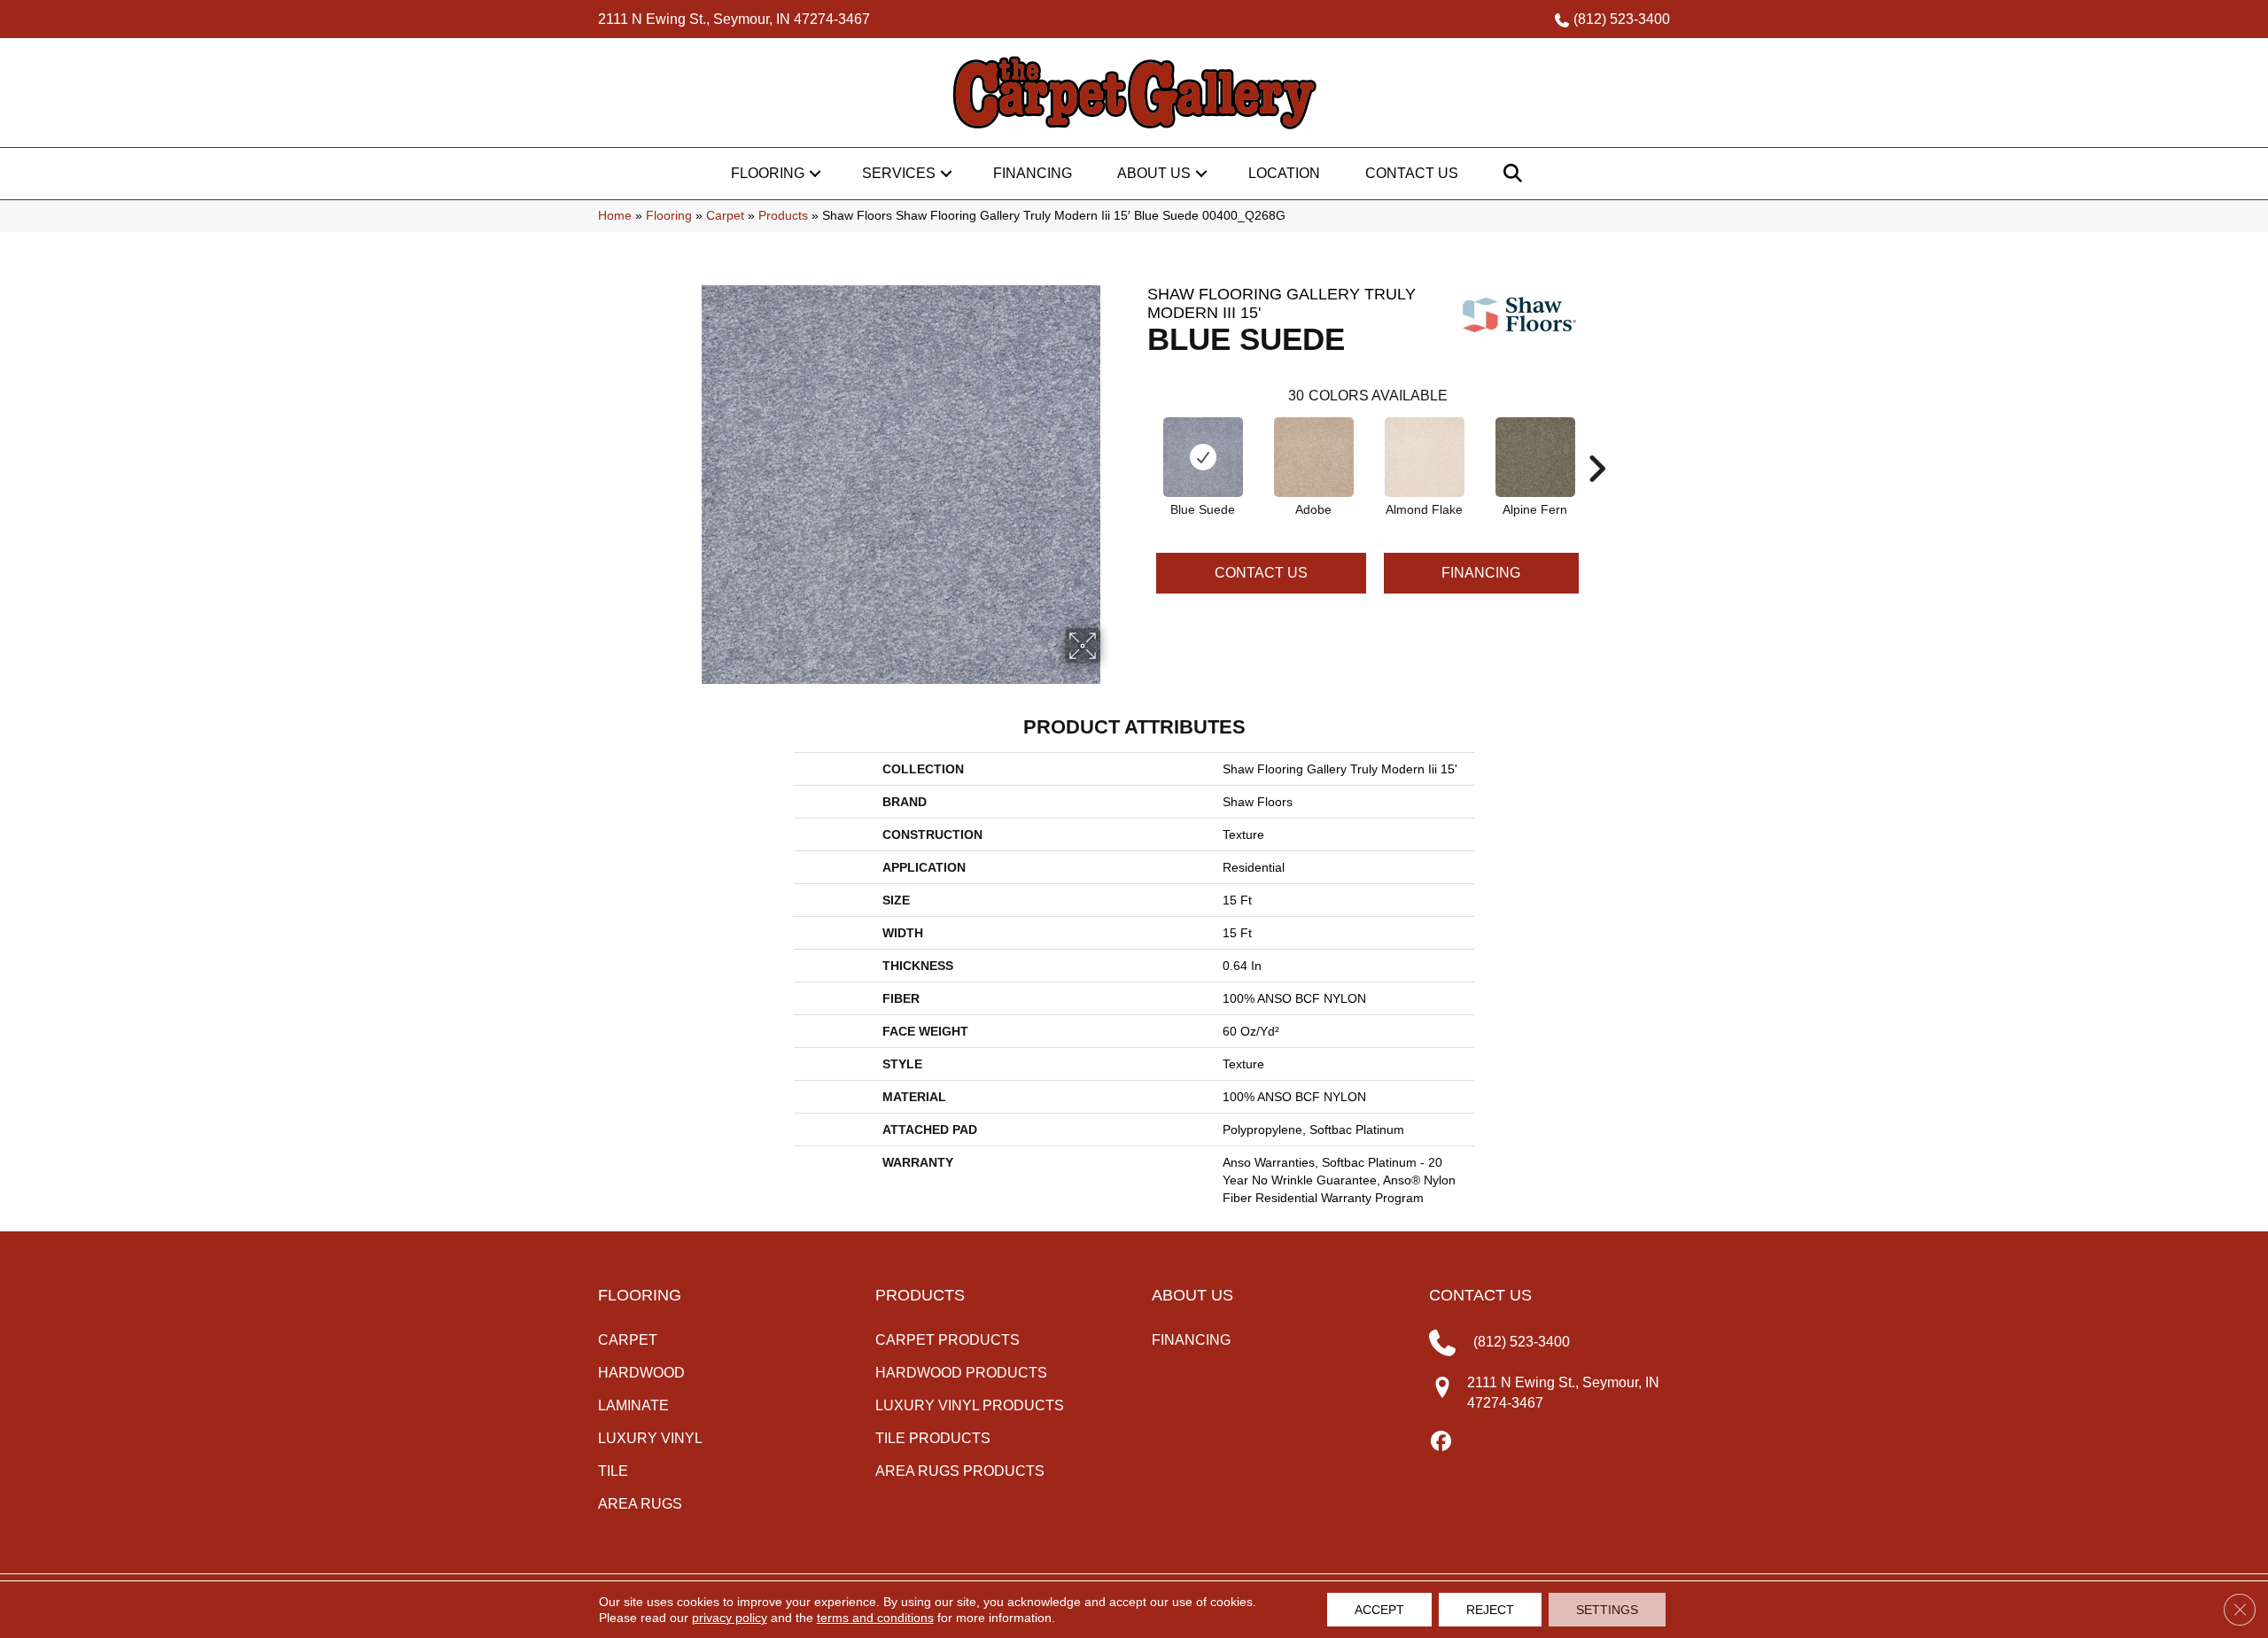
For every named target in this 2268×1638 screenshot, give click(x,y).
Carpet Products (948, 1340)
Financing (1033, 173)
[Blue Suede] (1203, 457)
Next (1596, 442)
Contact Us (1412, 173)
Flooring (768, 173)
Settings (1607, 1610)
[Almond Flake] (1425, 457)
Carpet (725, 216)
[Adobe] (1314, 457)
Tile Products (933, 1438)
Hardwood (641, 1373)
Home (615, 216)
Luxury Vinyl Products (970, 1405)
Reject (1490, 1610)
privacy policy (730, 1618)
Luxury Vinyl (650, 1438)
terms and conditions (875, 1618)
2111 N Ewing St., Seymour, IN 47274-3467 (734, 19)
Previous (1138, 442)
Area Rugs (640, 1504)
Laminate (633, 1405)
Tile (613, 1471)
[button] (815, 174)
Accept (1379, 1610)
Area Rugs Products (960, 1471)
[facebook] (1442, 1442)
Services (899, 173)
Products (783, 216)
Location (1284, 173)
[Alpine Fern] (1535, 457)
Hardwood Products (961, 1373)
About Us (1154, 173)
